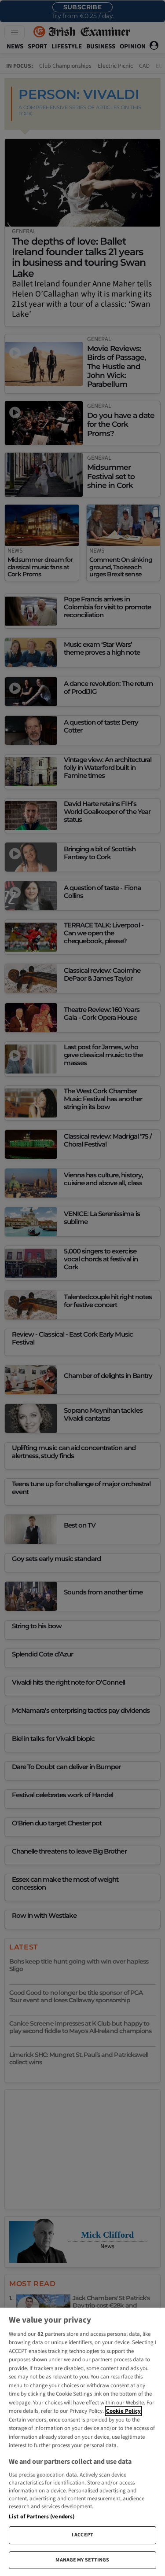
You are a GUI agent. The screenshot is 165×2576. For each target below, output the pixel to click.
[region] (82, 2442)
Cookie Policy (123, 2411)
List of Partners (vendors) (42, 2517)
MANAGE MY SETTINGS (82, 2560)
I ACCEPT (82, 2535)
